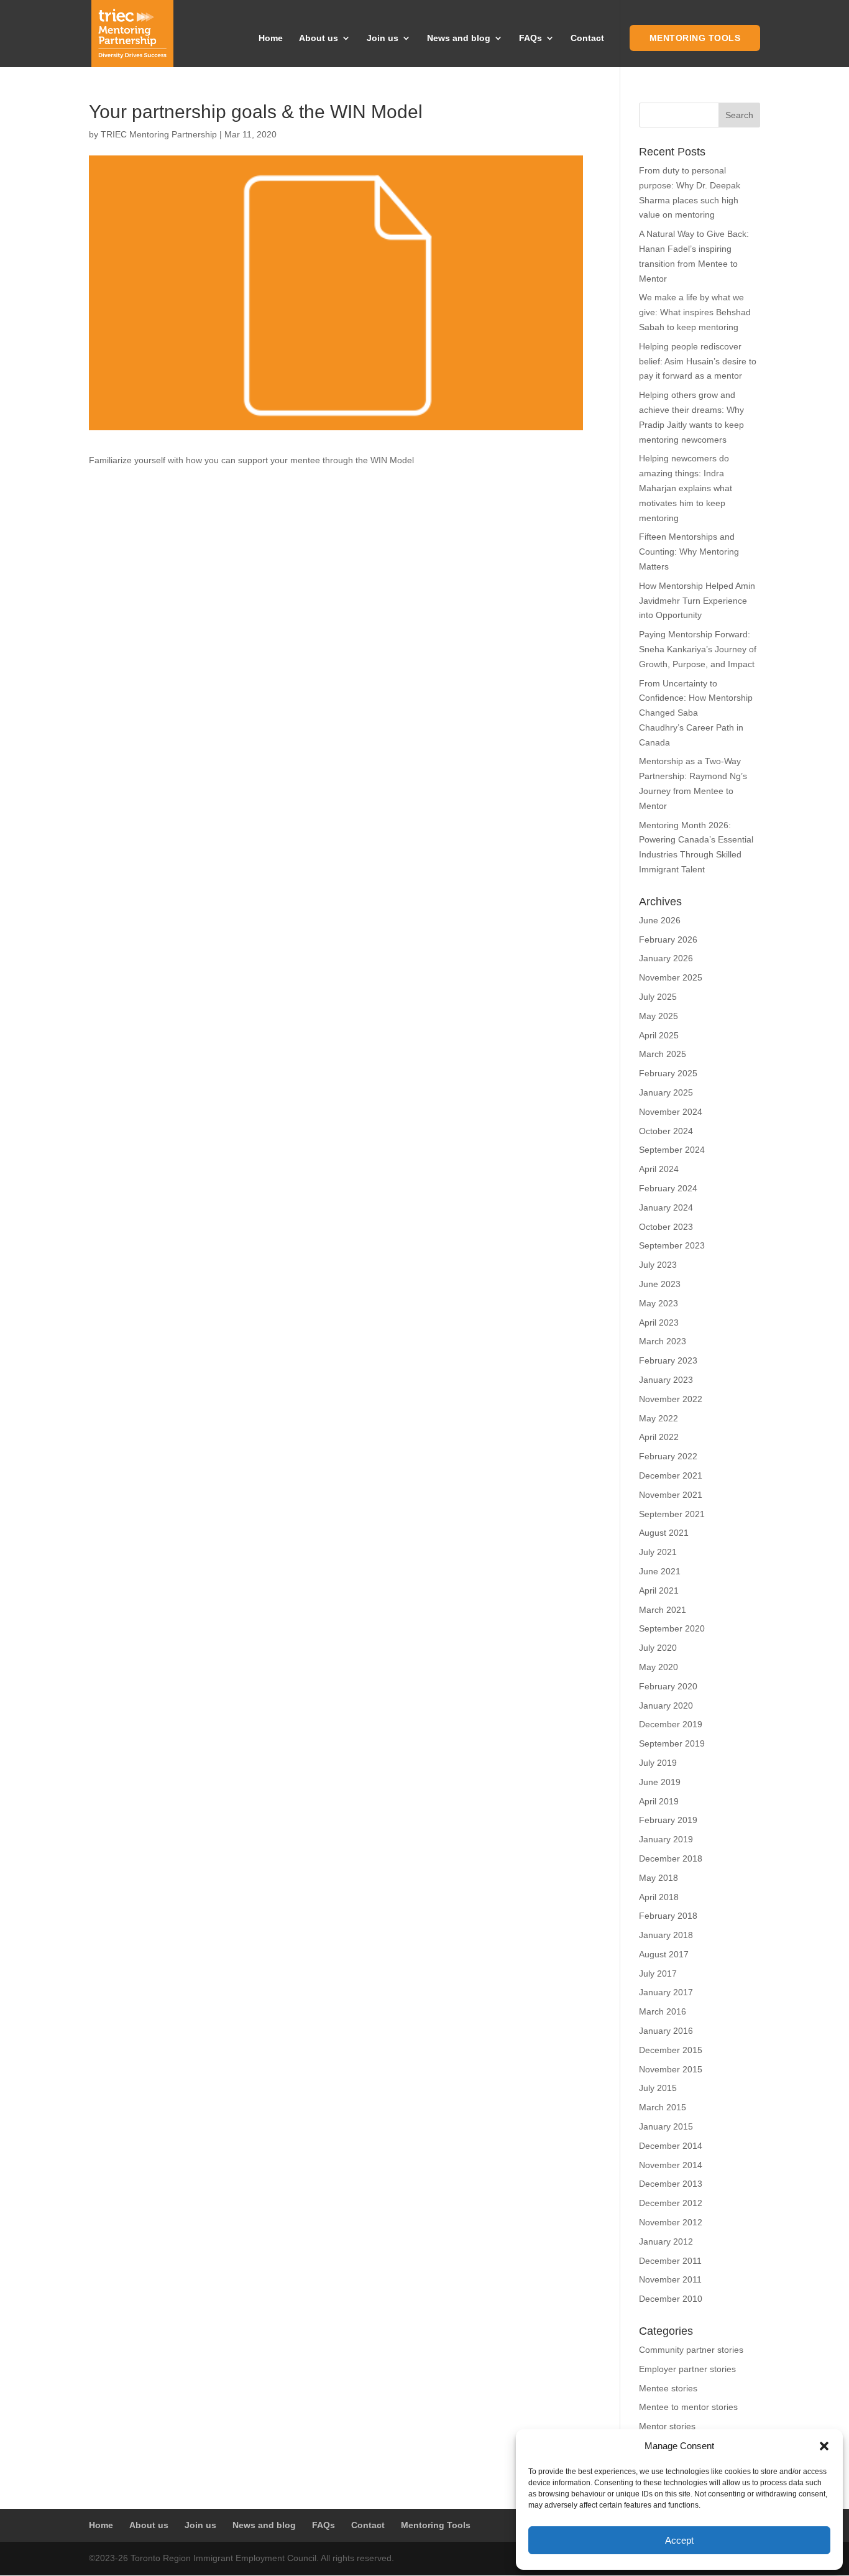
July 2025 (658, 997)
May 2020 (659, 1667)
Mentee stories (668, 2388)
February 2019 (668, 1820)
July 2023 (658, 1265)
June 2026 (660, 920)
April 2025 (659, 1035)
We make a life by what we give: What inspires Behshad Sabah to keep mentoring (695, 312)
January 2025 (666, 1092)
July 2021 (658, 1552)
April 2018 (659, 1897)
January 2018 (666, 1935)
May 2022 (659, 1418)
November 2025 (671, 977)
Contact (587, 38)
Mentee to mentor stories (688, 2407)
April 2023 (659, 1323)
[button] (824, 2446)
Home (271, 38)
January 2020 (666, 1706)
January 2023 (666, 1380)
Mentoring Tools (695, 38)
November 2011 (670, 2279)
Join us (383, 38)
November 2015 (671, 2069)
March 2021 (663, 1610)
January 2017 (666, 1992)
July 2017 (658, 1974)
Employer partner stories (687, 2369)
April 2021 (659, 1590)
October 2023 (666, 1227)
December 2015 (671, 2050)
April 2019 (659, 1801)
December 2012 (671, 2203)
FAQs (530, 38)
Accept (679, 2540)
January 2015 (666, 2126)
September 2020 (672, 1628)
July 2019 (658, 1763)
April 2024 (659, 1169)
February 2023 (668, 1360)
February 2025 (668, 1073)
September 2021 (672, 1514)
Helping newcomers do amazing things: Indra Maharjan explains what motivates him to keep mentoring (686, 488)
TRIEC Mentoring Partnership (159, 134)
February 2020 (668, 1686)
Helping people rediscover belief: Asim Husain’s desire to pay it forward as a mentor (698, 361)
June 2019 (660, 1782)
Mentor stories (667, 2426)
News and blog (459, 38)
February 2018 (668, 1916)
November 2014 (671, 2165)
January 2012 (666, 2241)
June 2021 (660, 1571)
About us (319, 38)
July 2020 (658, 1648)
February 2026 (668, 939)
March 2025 (663, 1054)
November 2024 (671, 1112)
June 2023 (660, 1284)
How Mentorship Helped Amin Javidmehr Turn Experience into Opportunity (697, 601)
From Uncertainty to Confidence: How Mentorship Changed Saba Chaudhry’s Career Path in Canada (696, 713)
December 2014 (671, 2146)
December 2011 (670, 2261)
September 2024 (672, 1150)
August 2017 (664, 1954)
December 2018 (671, 1858)
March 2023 (663, 1341)
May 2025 (659, 1016)
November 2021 (671, 1495)
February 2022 (668, 1456)
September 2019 (672, 1743)
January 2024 (666, 1207)
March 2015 (663, 2107)
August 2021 (664, 1533)
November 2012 (671, 2222)
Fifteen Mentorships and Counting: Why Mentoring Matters (689, 552)
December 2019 (671, 1724)
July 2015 (658, 2088)
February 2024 (668, 1188)
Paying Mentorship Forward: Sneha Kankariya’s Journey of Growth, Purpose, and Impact (698, 649)
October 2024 (666, 1131)
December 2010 (671, 2299)
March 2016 (663, 2011)
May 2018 (659, 1878)
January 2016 (666, 2031)
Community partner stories (691, 2350)
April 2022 (659, 1437)
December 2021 (671, 1475)
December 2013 (671, 2184)
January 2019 (666, 1839)
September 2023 (672, 1245)
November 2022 (671, 1399)
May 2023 (659, 1303)
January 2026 (666, 958)
